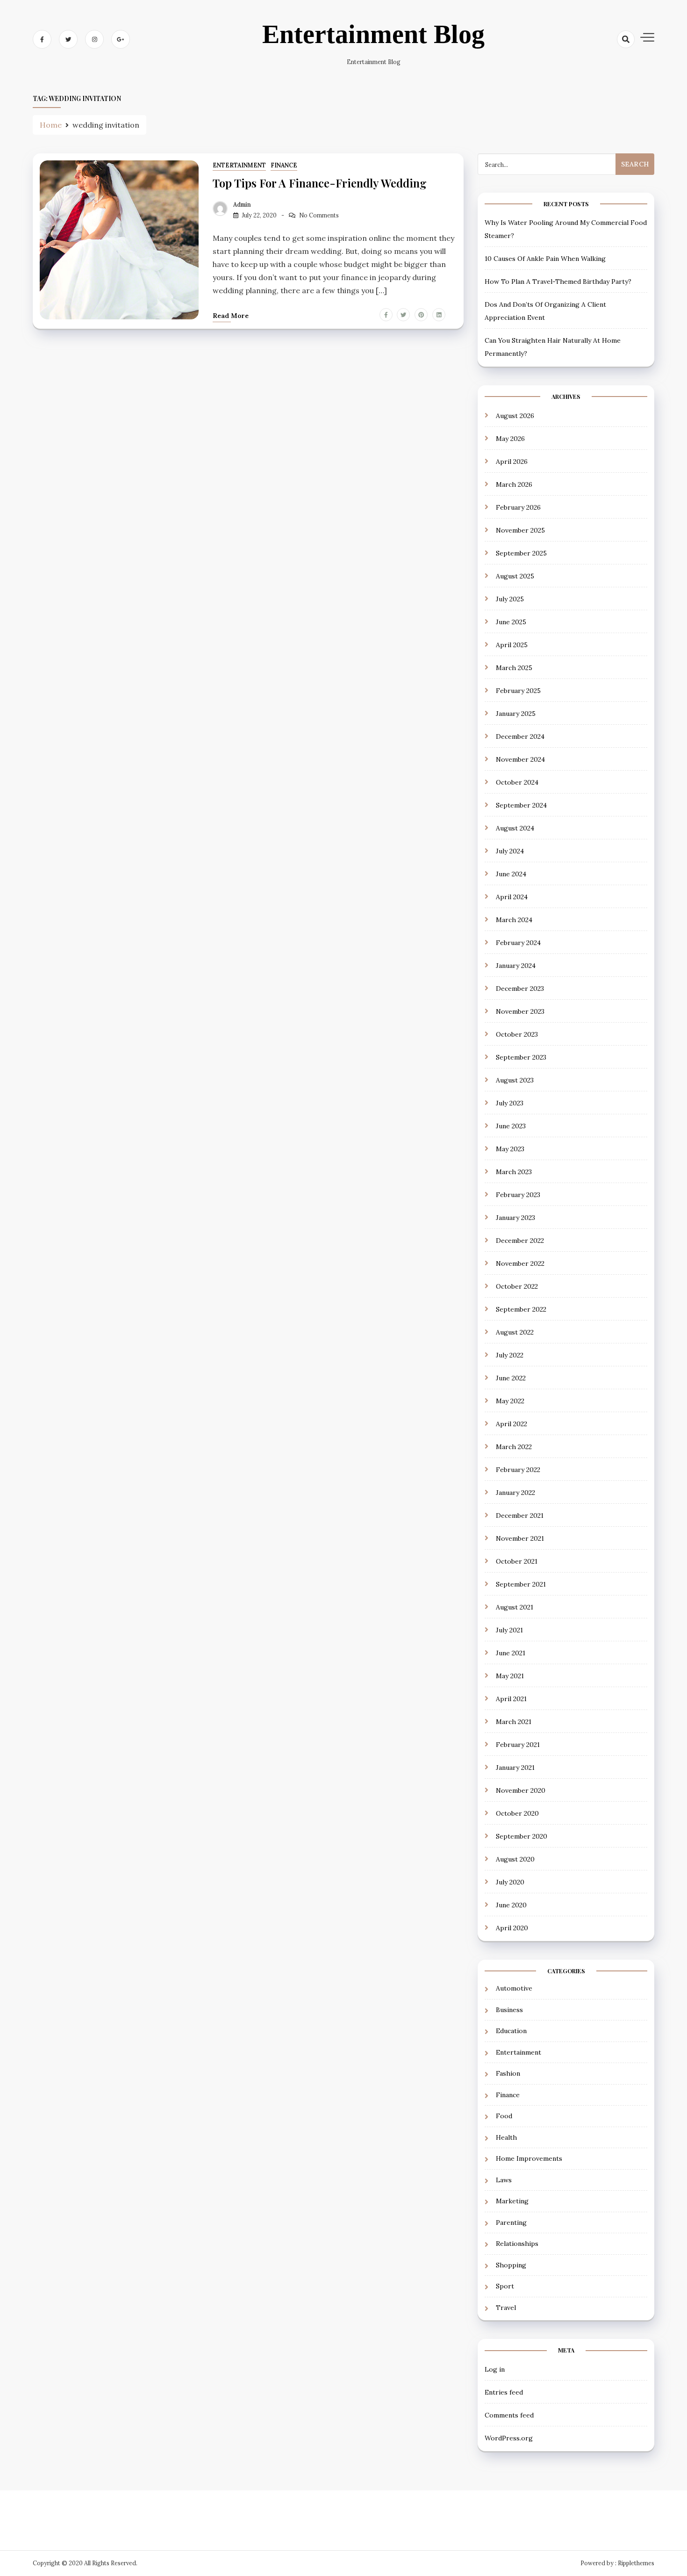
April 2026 (512, 462)
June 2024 (511, 874)
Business (509, 2010)
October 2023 (517, 1034)
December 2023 (520, 989)
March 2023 (514, 1172)
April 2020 (512, 1928)
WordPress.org (509, 2438)
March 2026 (514, 484)
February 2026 (518, 507)
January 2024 (516, 966)
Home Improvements (529, 2158)
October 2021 (517, 1561)
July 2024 (510, 851)
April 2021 (511, 1699)
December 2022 (520, 1241)
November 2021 (520, 1538)
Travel (506, 2308)
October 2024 (517, 782)
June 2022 (511, 1378)
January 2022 (515, 1493)
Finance (284, 165)
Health (506, 2137)
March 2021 (514, 1722)
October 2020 (517, 1813)
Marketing (512, 2201)
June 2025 (511, 622)
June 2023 (511, 1126)
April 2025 (512, 645)
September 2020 (522, 1836)
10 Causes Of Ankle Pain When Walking (545, 259)
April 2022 (512, 1424)
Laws (504, 2180)
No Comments (319, 215)
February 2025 (518, 691)
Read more (231, 316)
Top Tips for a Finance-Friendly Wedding (320, 183)
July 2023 (510, 1103)
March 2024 (514, 920)
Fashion (508, 2073)
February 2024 (518, 943)
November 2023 (520, 1011)
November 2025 (520, 530)
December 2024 (520, 736)
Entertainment (239, 165)
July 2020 (510, 1882)
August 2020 (515, 1859)
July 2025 (510, 599)
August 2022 (515, 1332)
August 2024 (515, 828)
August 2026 (515, 416)
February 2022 (518, 1470)
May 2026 (510, 439)
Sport (505, 2286)
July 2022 (510, 1355)
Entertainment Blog (373, 34)
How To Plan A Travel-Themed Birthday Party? (558, 281)
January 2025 (516, 714)
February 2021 (518, 1745)
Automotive (514, 1988)
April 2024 (512, 897)
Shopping (511, 2265)
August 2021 (515, 1607)
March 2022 (514, 1447)
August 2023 (515, 1080)
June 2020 (511, 1905)
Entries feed (504, 2392)
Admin (242, 205)
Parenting (511, 2222)
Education (511, 2031)
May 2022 (510, 1401)
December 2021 (520, 1515)
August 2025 (515, 576)
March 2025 (514, 668)
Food (504, 2116)
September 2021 (521, 1584)
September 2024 (521, 805)
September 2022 (521, 1309)
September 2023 (521, 1057)
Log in (495, 2369)
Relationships (517, 2244)
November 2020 (521, 1790)
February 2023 (518, 1195)
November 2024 (520, 759)
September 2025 (521, 553)
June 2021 (511, 1653)
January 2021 (515, 1768)
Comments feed (509, 2415)
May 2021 (510, 1676)
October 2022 (517, 1286)
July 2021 (509, 1630)
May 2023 (510, 1149)
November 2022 (520, 1263)
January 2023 (515, 1218)
